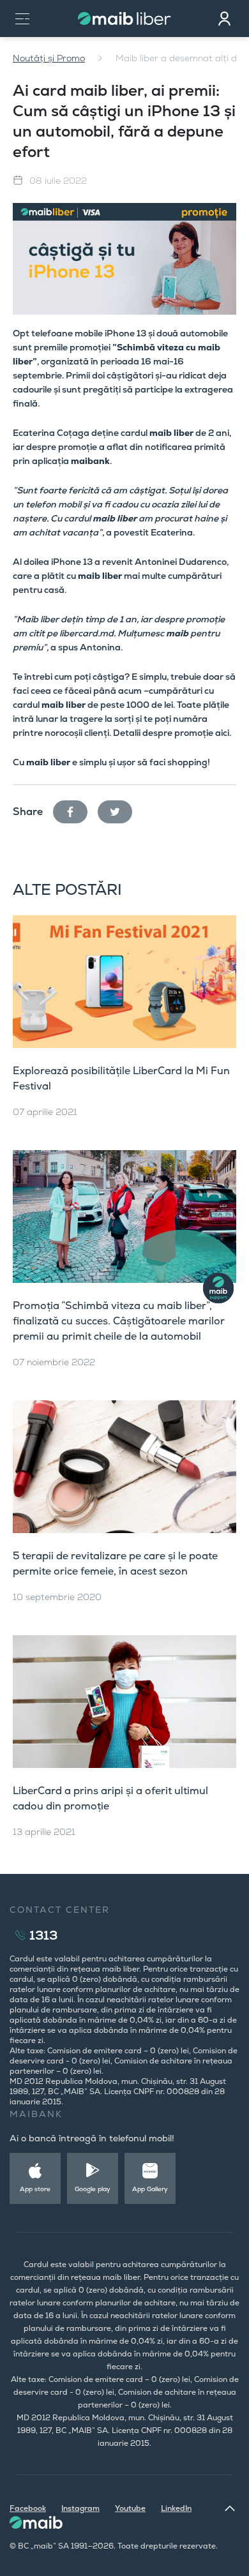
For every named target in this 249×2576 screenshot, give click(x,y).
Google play (93, 2189)
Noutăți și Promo (49, 58)
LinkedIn (176, 2508)
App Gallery (150, 2189)
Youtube (130, 2508)
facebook (75, 809)
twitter (120, 809)
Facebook (28, 2508)
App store (35, 2189)
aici (221, 733)
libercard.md (87, 633)
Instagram (80, 2508)
